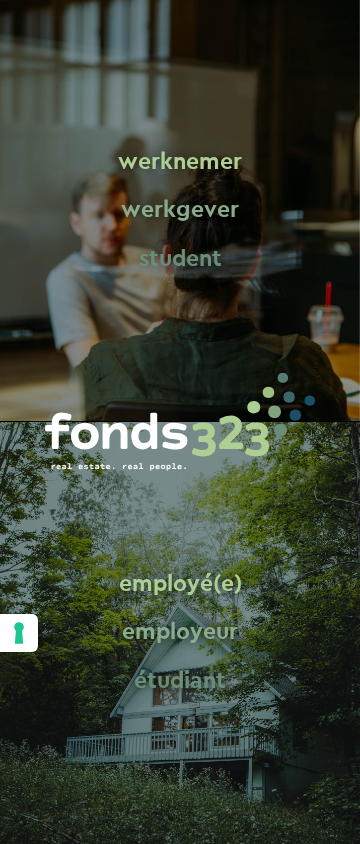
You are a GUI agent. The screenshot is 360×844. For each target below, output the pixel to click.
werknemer (180, 161)
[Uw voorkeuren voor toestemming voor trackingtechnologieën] (19, 633)
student (180, 258)
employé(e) (180, 583)
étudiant (180, 680)
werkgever (180, 210)
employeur (180, 632)
